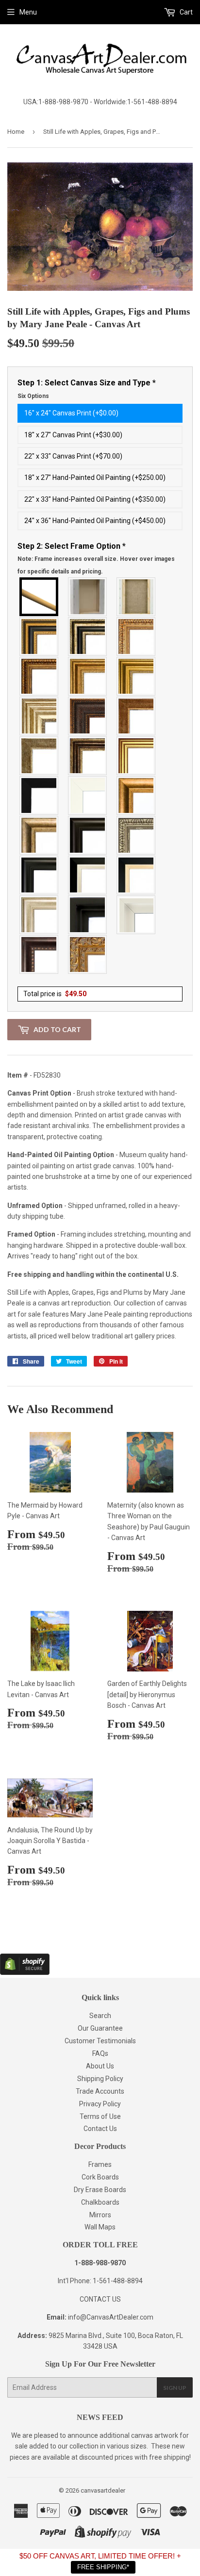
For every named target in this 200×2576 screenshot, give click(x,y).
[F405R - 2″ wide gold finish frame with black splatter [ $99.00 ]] (136, 756)
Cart (185, 12)
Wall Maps (100, 2227)
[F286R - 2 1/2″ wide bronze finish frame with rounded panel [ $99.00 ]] (88, 756)
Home (16, 132)
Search (100, 2016)
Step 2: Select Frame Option (96, 558)
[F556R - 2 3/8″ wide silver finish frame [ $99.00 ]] (136, 835)
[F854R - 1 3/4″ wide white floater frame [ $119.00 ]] (136, 915)
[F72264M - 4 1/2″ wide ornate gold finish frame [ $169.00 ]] (88, 954)
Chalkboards (100, 2202)
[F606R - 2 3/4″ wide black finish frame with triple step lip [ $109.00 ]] (39, 875)
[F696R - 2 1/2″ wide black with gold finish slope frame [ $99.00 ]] (136, 875)
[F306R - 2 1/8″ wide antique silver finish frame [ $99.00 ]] (39, 756)
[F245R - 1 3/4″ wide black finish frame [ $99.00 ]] (39, 795)
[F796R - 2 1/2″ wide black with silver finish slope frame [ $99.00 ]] (88, 875)
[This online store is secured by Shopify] (25, 1972)
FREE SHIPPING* (103, 2567)
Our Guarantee (100, 2028)
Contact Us (100, 2129)
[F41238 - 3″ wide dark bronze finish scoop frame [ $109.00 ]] (39, 954)
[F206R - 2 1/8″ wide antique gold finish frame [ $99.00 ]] (136, 716)
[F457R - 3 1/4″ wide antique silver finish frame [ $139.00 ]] (39, 835)
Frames (100, 2164)
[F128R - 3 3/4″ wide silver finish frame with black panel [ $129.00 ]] (88, 636)
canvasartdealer (103, 2490)
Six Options (33, 396)
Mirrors (100, 2215)
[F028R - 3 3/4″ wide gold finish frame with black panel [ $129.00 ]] (39, 636)
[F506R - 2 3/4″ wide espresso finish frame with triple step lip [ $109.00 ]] (88, 835)
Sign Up (175, 2388)
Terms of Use (100, 2116)
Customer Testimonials (100, 2041)
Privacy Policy (100, 2104)
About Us (100, 2066)
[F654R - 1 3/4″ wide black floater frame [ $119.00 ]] (88, 915)
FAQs (100, 2053)
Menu (28, 12)
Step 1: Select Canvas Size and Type (87, 389)
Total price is (55, 994)
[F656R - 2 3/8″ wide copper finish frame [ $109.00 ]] (39, 676)
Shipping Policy (100, 2079)
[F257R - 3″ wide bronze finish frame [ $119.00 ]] (88, 676)
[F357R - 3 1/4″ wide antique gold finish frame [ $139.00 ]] (136, 795)
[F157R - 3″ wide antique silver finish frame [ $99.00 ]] (39, 716)
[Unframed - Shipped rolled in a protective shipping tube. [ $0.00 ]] (39, 597)
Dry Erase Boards (100, 2190)
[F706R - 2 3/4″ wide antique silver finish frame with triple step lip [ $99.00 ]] (39, 915)
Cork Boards (100, 2177)
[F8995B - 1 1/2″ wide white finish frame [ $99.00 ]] (88, 795)
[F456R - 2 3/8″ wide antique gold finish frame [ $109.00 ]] (136, 636)
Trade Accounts (100, 2091)
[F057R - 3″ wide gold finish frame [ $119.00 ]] (136, 676)
